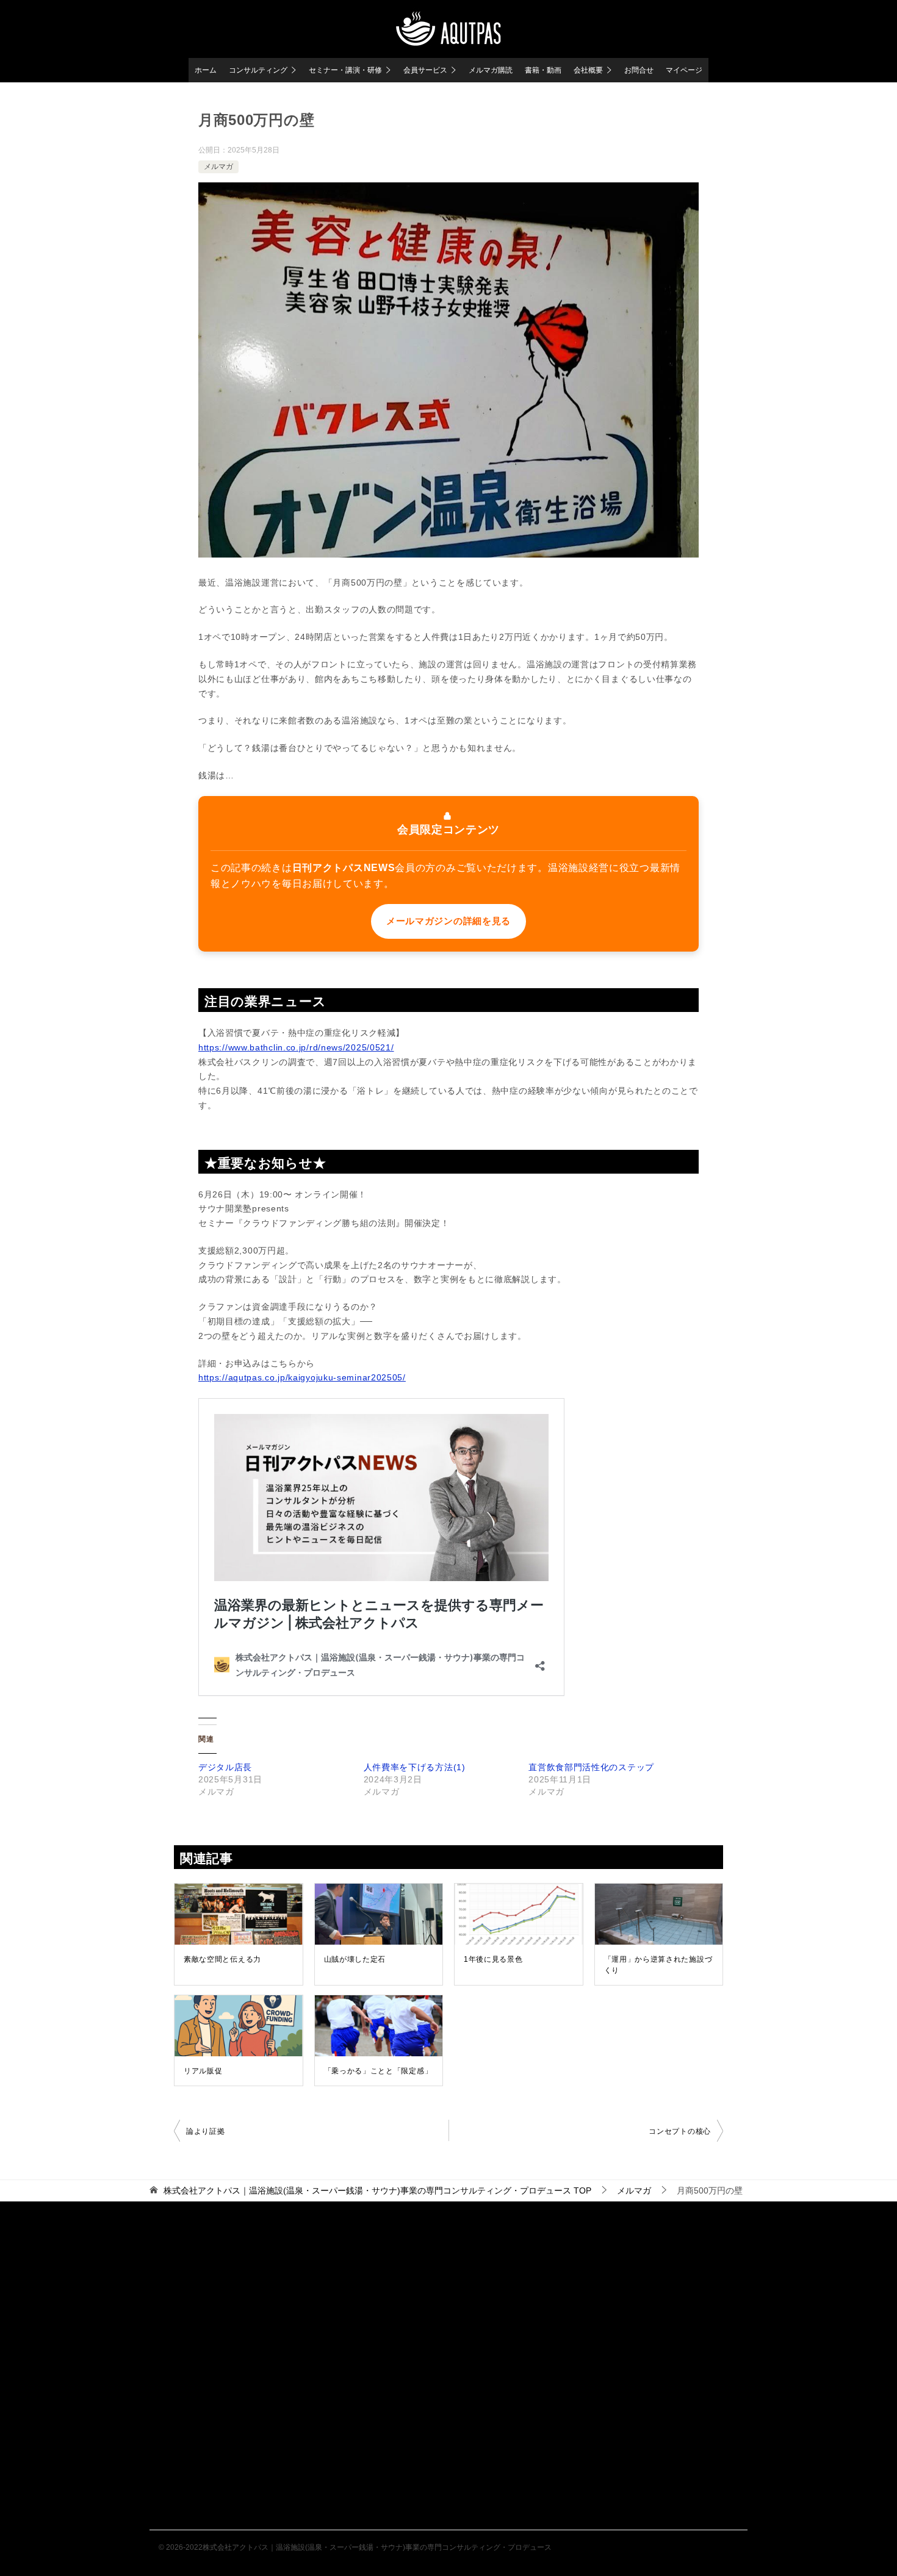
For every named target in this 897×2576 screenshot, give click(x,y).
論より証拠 (206, 2131)
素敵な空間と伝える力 (222, 1959)
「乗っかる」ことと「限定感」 (378, 2071)
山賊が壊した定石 (355, 1959)
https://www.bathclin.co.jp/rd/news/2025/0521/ (296, 1047)
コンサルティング (258, 70)
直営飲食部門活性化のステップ (591, 1767)
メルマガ (218, 167)
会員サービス (425, 70)
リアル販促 (203, 2071)
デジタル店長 (225, 1767)
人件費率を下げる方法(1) (415, 1767)
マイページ (684, 70)
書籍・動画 (543, 70)
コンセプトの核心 (680, 2131)
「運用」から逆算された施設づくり (658, 1965)
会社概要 (588, 70)
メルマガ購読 (491, 70)
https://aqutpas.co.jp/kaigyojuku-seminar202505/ (302, 1377)
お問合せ (639, 70)
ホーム (206, 70)
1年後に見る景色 (493, 1959)
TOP (377, 2190)
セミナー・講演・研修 (345, 70)
